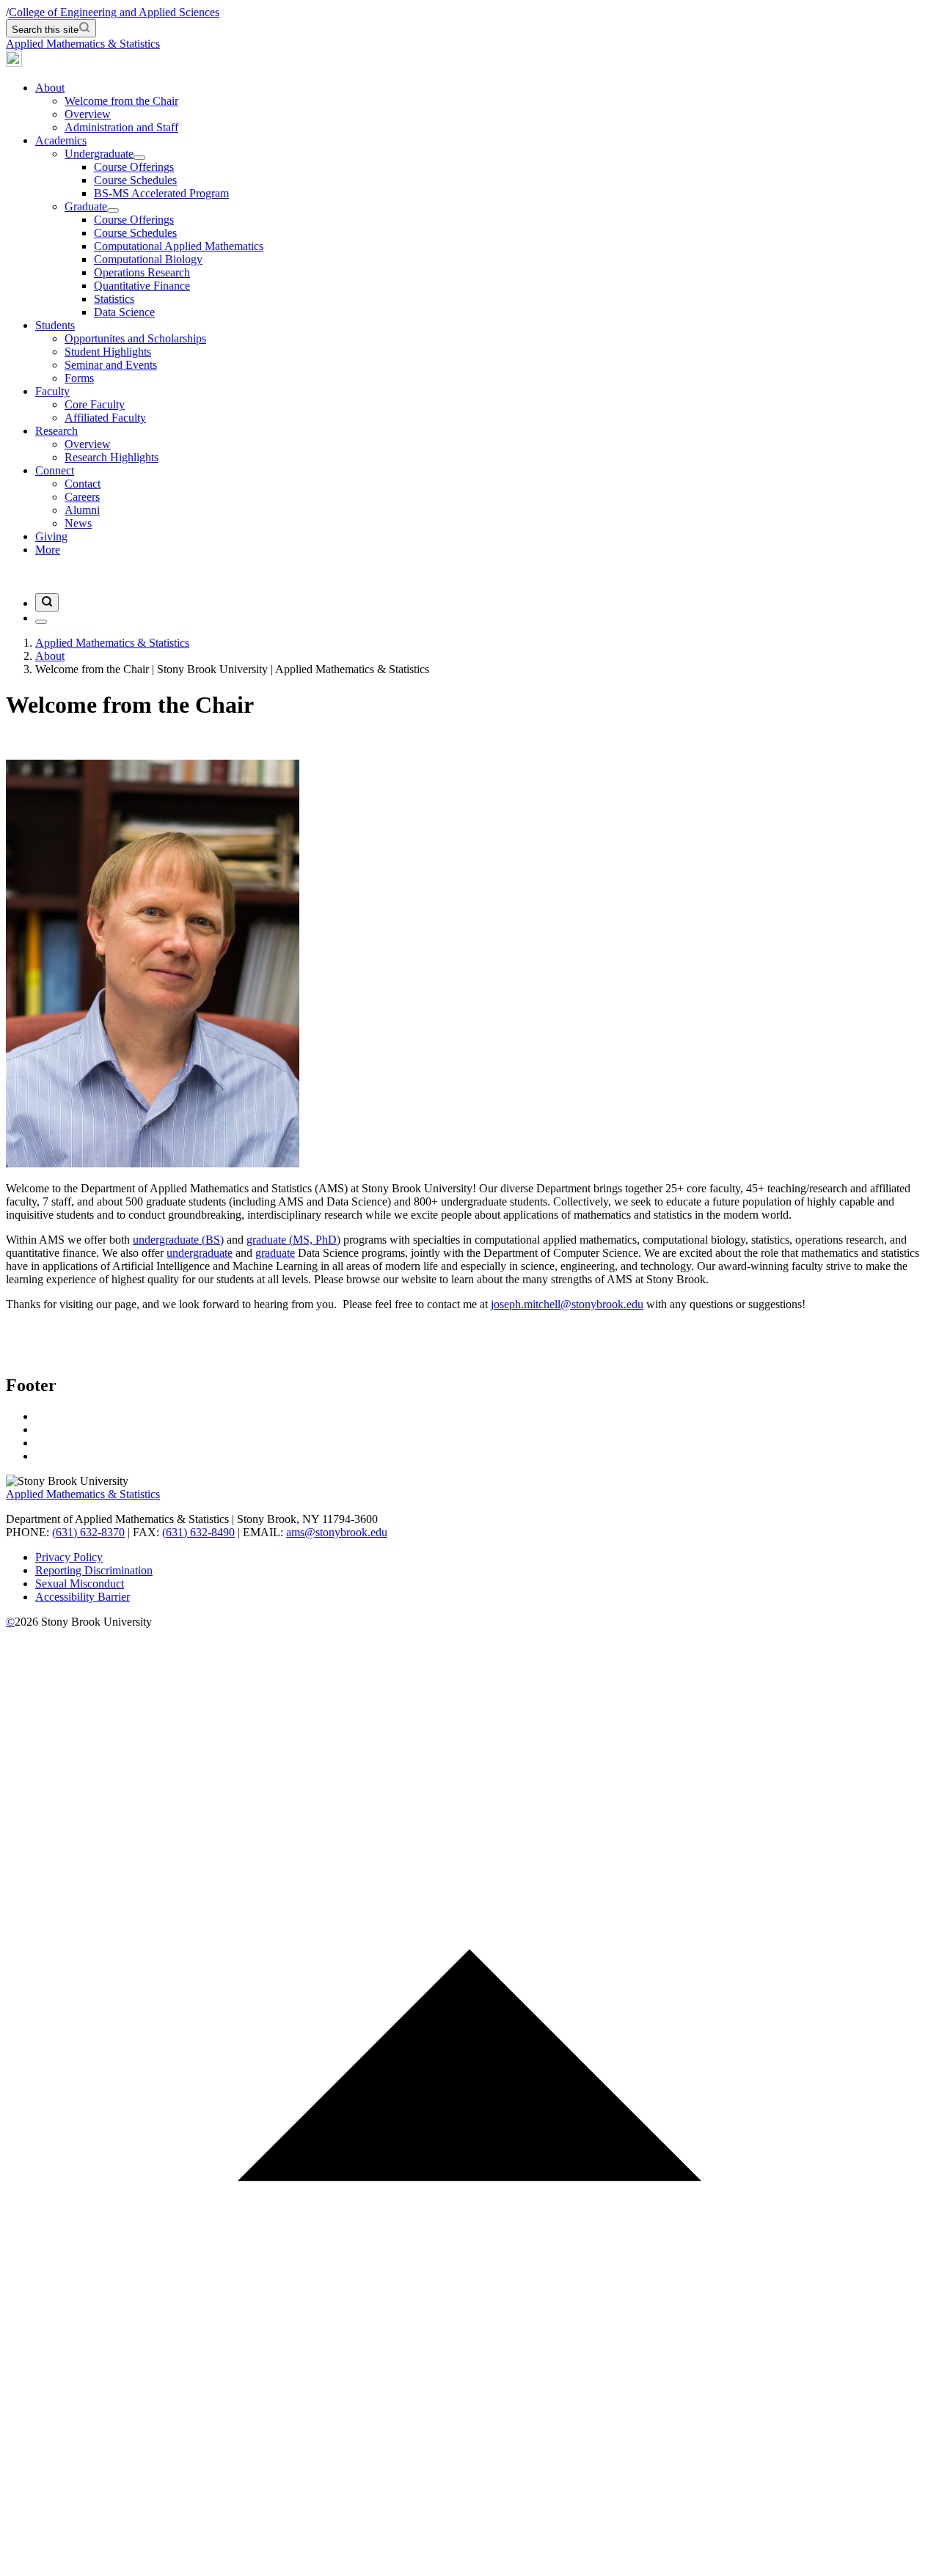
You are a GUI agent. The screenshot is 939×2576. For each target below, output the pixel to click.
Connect (55, 470)
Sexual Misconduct (80, 1584)
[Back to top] (469, 2563)
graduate (275, 1253)
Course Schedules (135, 180)
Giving (51, 536)
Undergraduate (99, 154)
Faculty (52, 391)
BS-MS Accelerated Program (161, 193)
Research (56, 431)
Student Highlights (108, 352)
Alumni (82, 510)
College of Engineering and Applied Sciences (114, 12)
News (78, 523)
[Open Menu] (41, 622)
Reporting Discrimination (94, 1570)
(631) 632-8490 (198, 1532)
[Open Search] (47, 602)
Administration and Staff (121, 127)
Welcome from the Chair (121, 101)
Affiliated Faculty (105, 418)
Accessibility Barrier (83, 1597)
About (50, 88)
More (48, 550)
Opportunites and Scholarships (135, 338)
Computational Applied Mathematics (179, 246)
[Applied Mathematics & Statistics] (14, 63)
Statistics (114, 299)
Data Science (124, 312)
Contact (83, 484)
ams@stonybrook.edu (337, 1532)
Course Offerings (134, 167)
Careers (82, 497)
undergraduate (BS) (178, 1240)
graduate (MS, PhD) (293, 1240)
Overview (88, 114)
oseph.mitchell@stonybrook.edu (569, 1304)
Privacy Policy (69, 1557)
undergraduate (200, 1253)
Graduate (86, 206)
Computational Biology (148, 259)
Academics (61, 140)
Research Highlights (112, 457)
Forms (79, 378)
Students (55, 325)
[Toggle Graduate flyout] (113, 210)
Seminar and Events (111, 365)
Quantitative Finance (142, 286)
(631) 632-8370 (88, 1532)
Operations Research (142, 272)
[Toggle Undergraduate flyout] (139, 158)
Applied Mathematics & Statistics (83, 44)
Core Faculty (95, 404)
